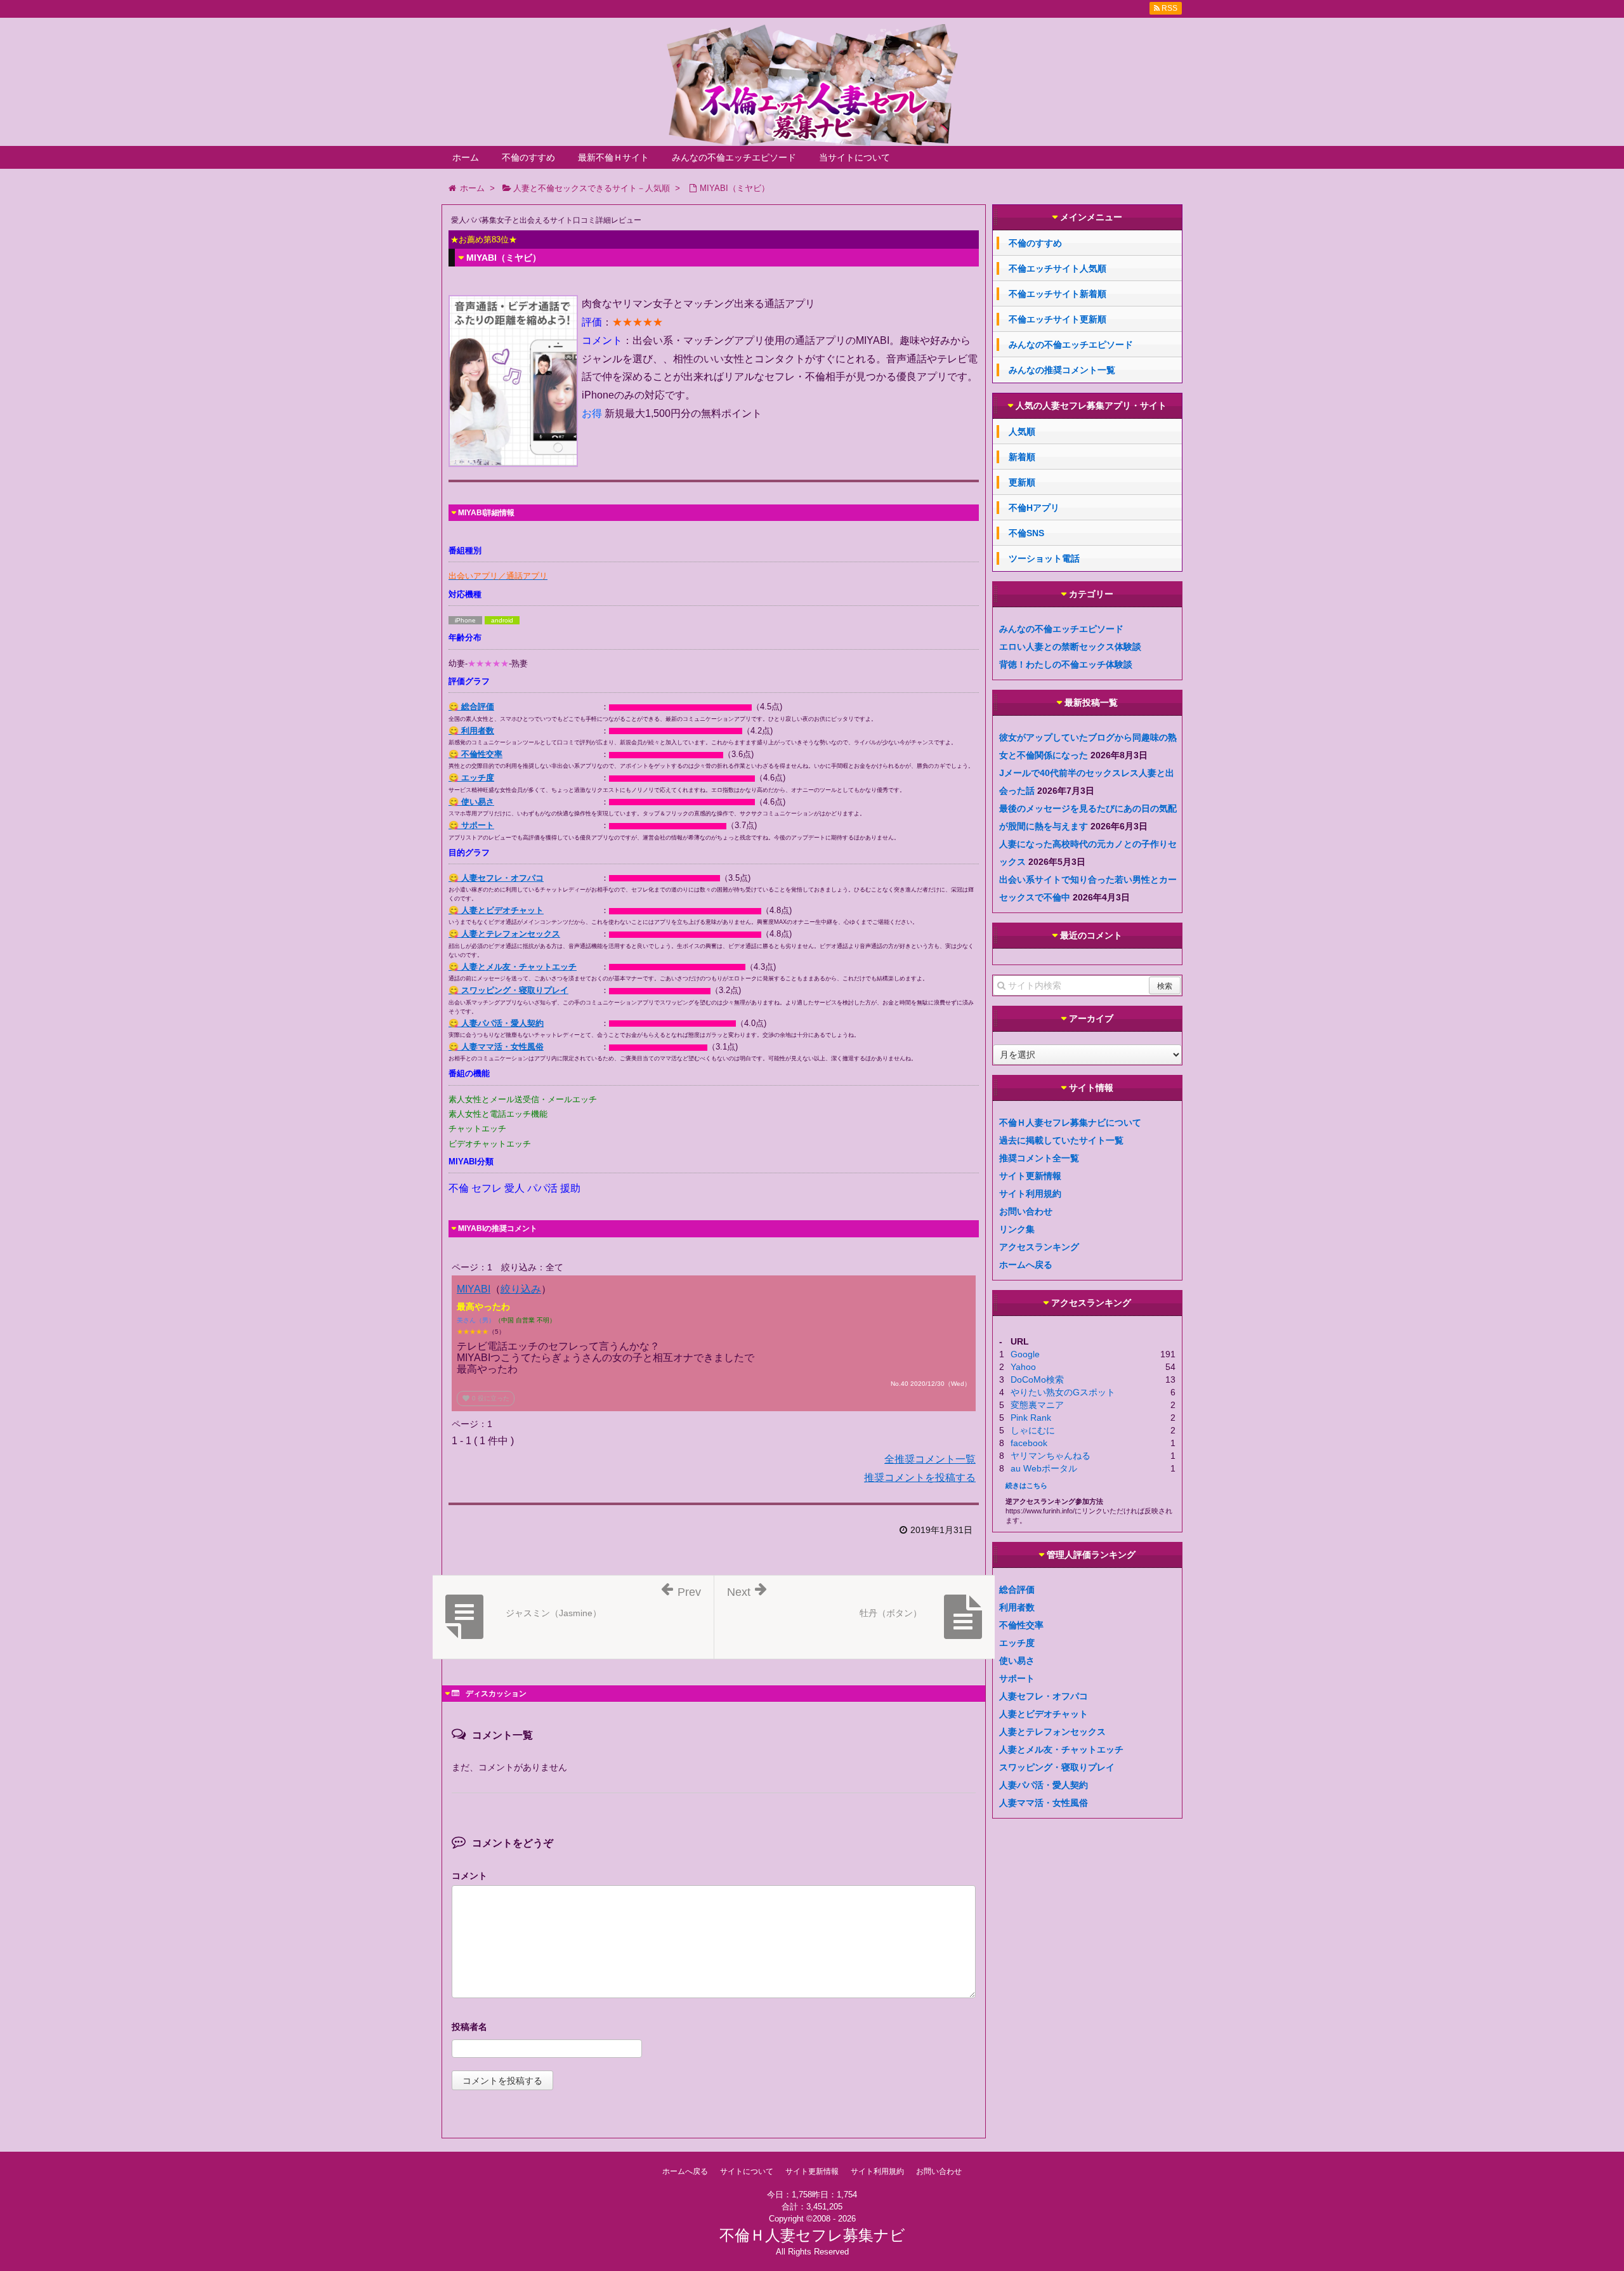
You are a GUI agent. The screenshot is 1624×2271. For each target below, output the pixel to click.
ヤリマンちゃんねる (1051, 1456)
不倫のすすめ (528, 157)
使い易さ (1017, 1661)
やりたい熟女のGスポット (1063, 1392)
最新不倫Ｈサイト (613, 157)
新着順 (1022, 457)
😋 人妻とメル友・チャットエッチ (513, 967)
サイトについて (747, 2171)
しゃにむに (1033, 1430)
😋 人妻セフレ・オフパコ (496, 878)
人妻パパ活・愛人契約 (1044, 1785)
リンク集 (1017, 1229)
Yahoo (1023, 1367)
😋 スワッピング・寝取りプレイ (508, 990)
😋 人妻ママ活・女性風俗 (496, 1047)
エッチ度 (1017, 1643)
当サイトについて (855, 157)
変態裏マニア (1037, 1405)
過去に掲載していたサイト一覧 (1061, 1140)
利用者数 (1017, 1607)
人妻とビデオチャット (1044, 1714)
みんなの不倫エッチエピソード (734, 157)
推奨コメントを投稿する (920, 1478)
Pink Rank (1031, 1418)
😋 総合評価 (471, 707)
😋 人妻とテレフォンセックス (504, 934)
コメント (469, 1876)
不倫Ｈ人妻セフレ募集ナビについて (1070, 1122)
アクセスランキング (1039, 1247)
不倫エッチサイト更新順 (1058, 319)
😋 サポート (471, 825)
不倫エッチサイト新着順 (1058, 294)
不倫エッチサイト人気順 (1058, 268)
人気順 (1022, 431)
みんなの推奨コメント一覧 (1062, 370)
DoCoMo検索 (1037, 1379)
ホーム (466, 157)
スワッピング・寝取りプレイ (1057, 1767)
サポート (1017, 1678)
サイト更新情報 (1030, 1176)
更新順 (1022, 482)
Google (1025, 1354)
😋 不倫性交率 (475, 754)
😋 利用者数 (471, 731)
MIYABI (474, 1289)
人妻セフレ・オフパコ (1044, 1696)
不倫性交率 (1021, 1625)
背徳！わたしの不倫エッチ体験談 (1066, 664)
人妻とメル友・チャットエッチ (1061, 1749)
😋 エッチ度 (471, 778)
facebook (1029, 1443)
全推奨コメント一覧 (930, 1459)
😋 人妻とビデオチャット (496, 910)
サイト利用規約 (1030, 1194)
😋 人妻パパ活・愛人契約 (496, 1023)
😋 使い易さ (471, 802)
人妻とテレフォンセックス (1052, 1732)
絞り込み (521, 1289)
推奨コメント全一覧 (1039, 1158)
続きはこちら (1026, 1485)
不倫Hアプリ (1034, 508)
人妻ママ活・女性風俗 (1044, 1803)
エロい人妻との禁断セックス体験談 (1070, 647)
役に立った (486, 1398)
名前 (714, 2028)
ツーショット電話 (1044, 558)
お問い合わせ (1026, 1211)
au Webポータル (1044, 1468)
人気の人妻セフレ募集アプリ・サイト (1091, 406)
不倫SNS (1026, 533)
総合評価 (1017, 1590)
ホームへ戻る (1026, 1265)
